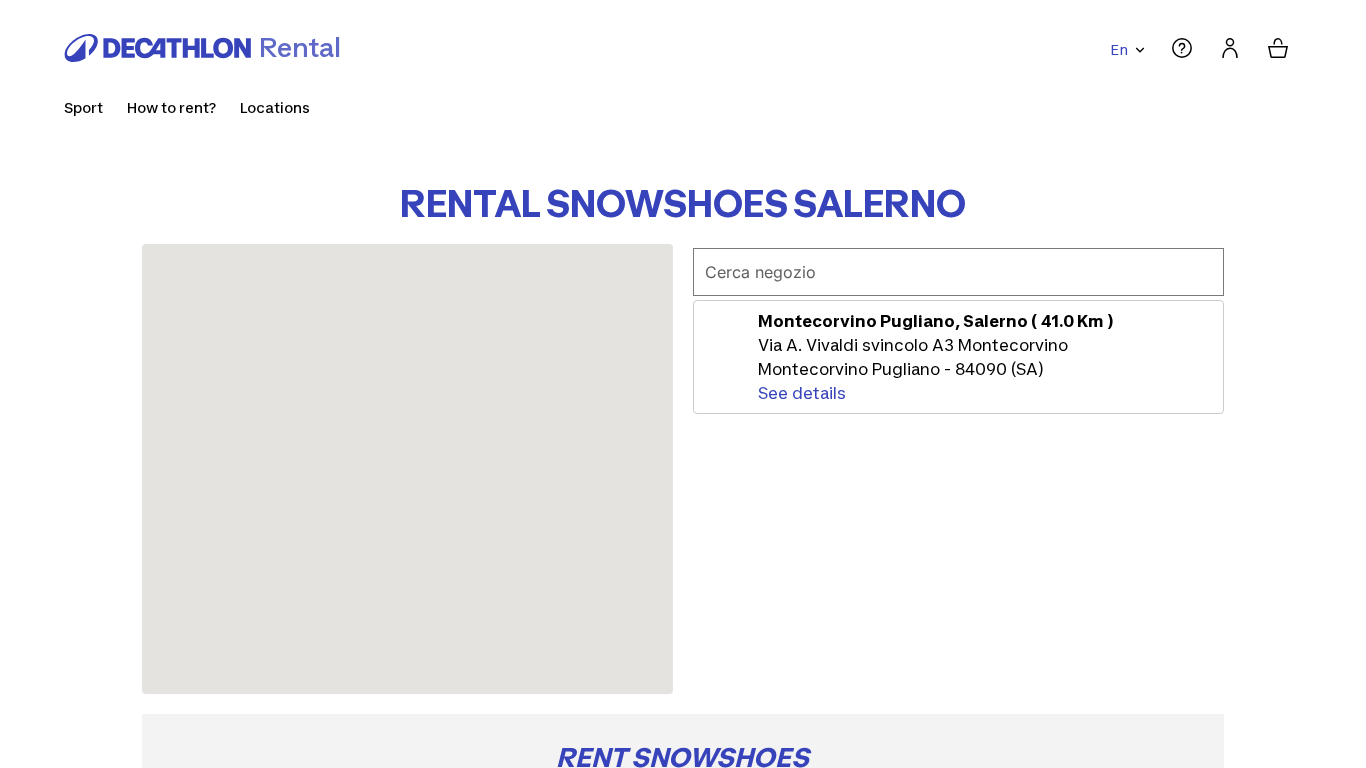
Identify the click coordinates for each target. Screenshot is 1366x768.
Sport (83, 107)
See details (802, 393)
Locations (275, 107)
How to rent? (171, 107)
